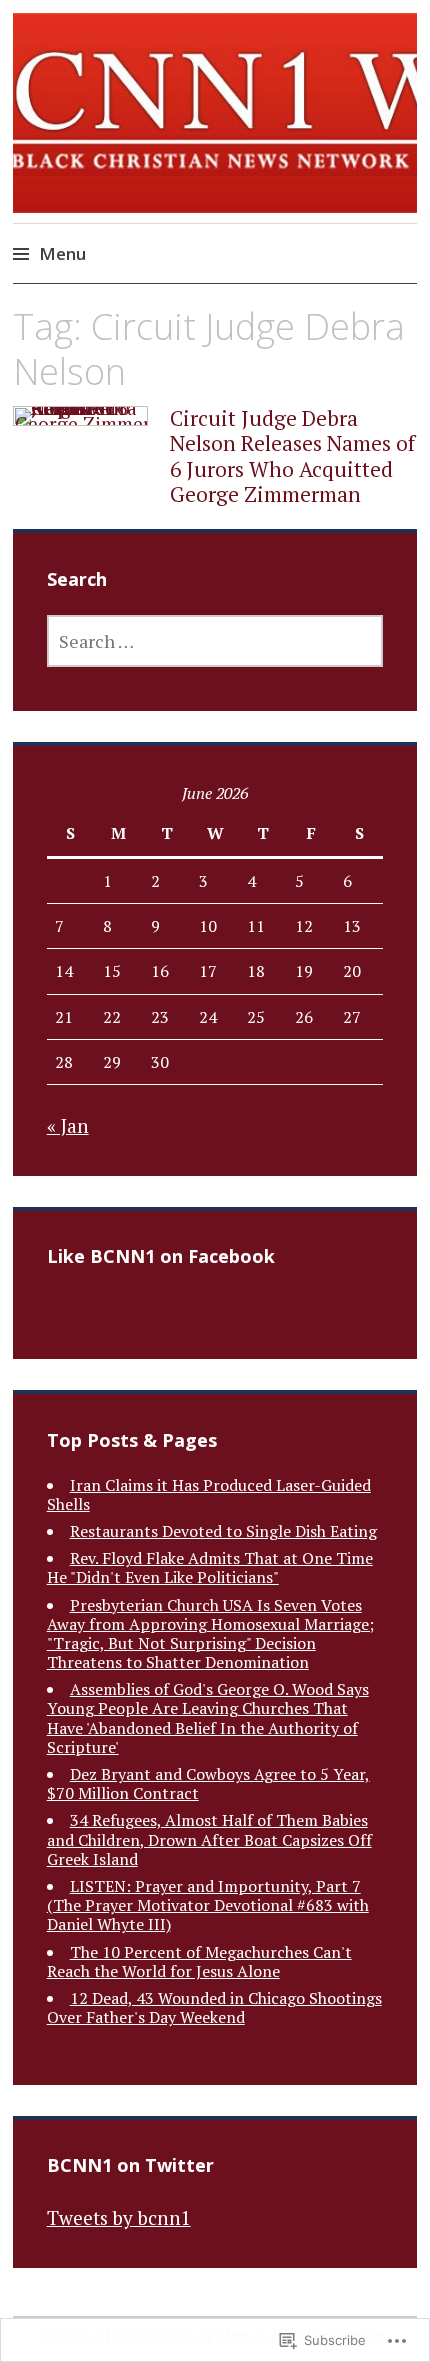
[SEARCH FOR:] (215, 641)
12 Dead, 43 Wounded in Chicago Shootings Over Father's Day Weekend (214, 2007)
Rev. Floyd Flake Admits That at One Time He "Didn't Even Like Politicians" (210, 1567)
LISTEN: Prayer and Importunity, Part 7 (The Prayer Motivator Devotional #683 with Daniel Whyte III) (208, 1905)
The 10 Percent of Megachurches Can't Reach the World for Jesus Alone (199, 1961)
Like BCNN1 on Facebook (161, 1256)
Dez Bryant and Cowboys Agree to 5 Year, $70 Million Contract (208, 1783)
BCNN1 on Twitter (130, 2165)
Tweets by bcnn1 (119, 2217)
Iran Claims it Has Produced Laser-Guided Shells (209, 1494)
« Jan (68, 1125)
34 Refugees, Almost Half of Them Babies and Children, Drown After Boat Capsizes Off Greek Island (209, 1839)
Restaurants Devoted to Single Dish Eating (223, 1531)
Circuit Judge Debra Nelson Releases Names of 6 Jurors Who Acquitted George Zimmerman (292, 456)
